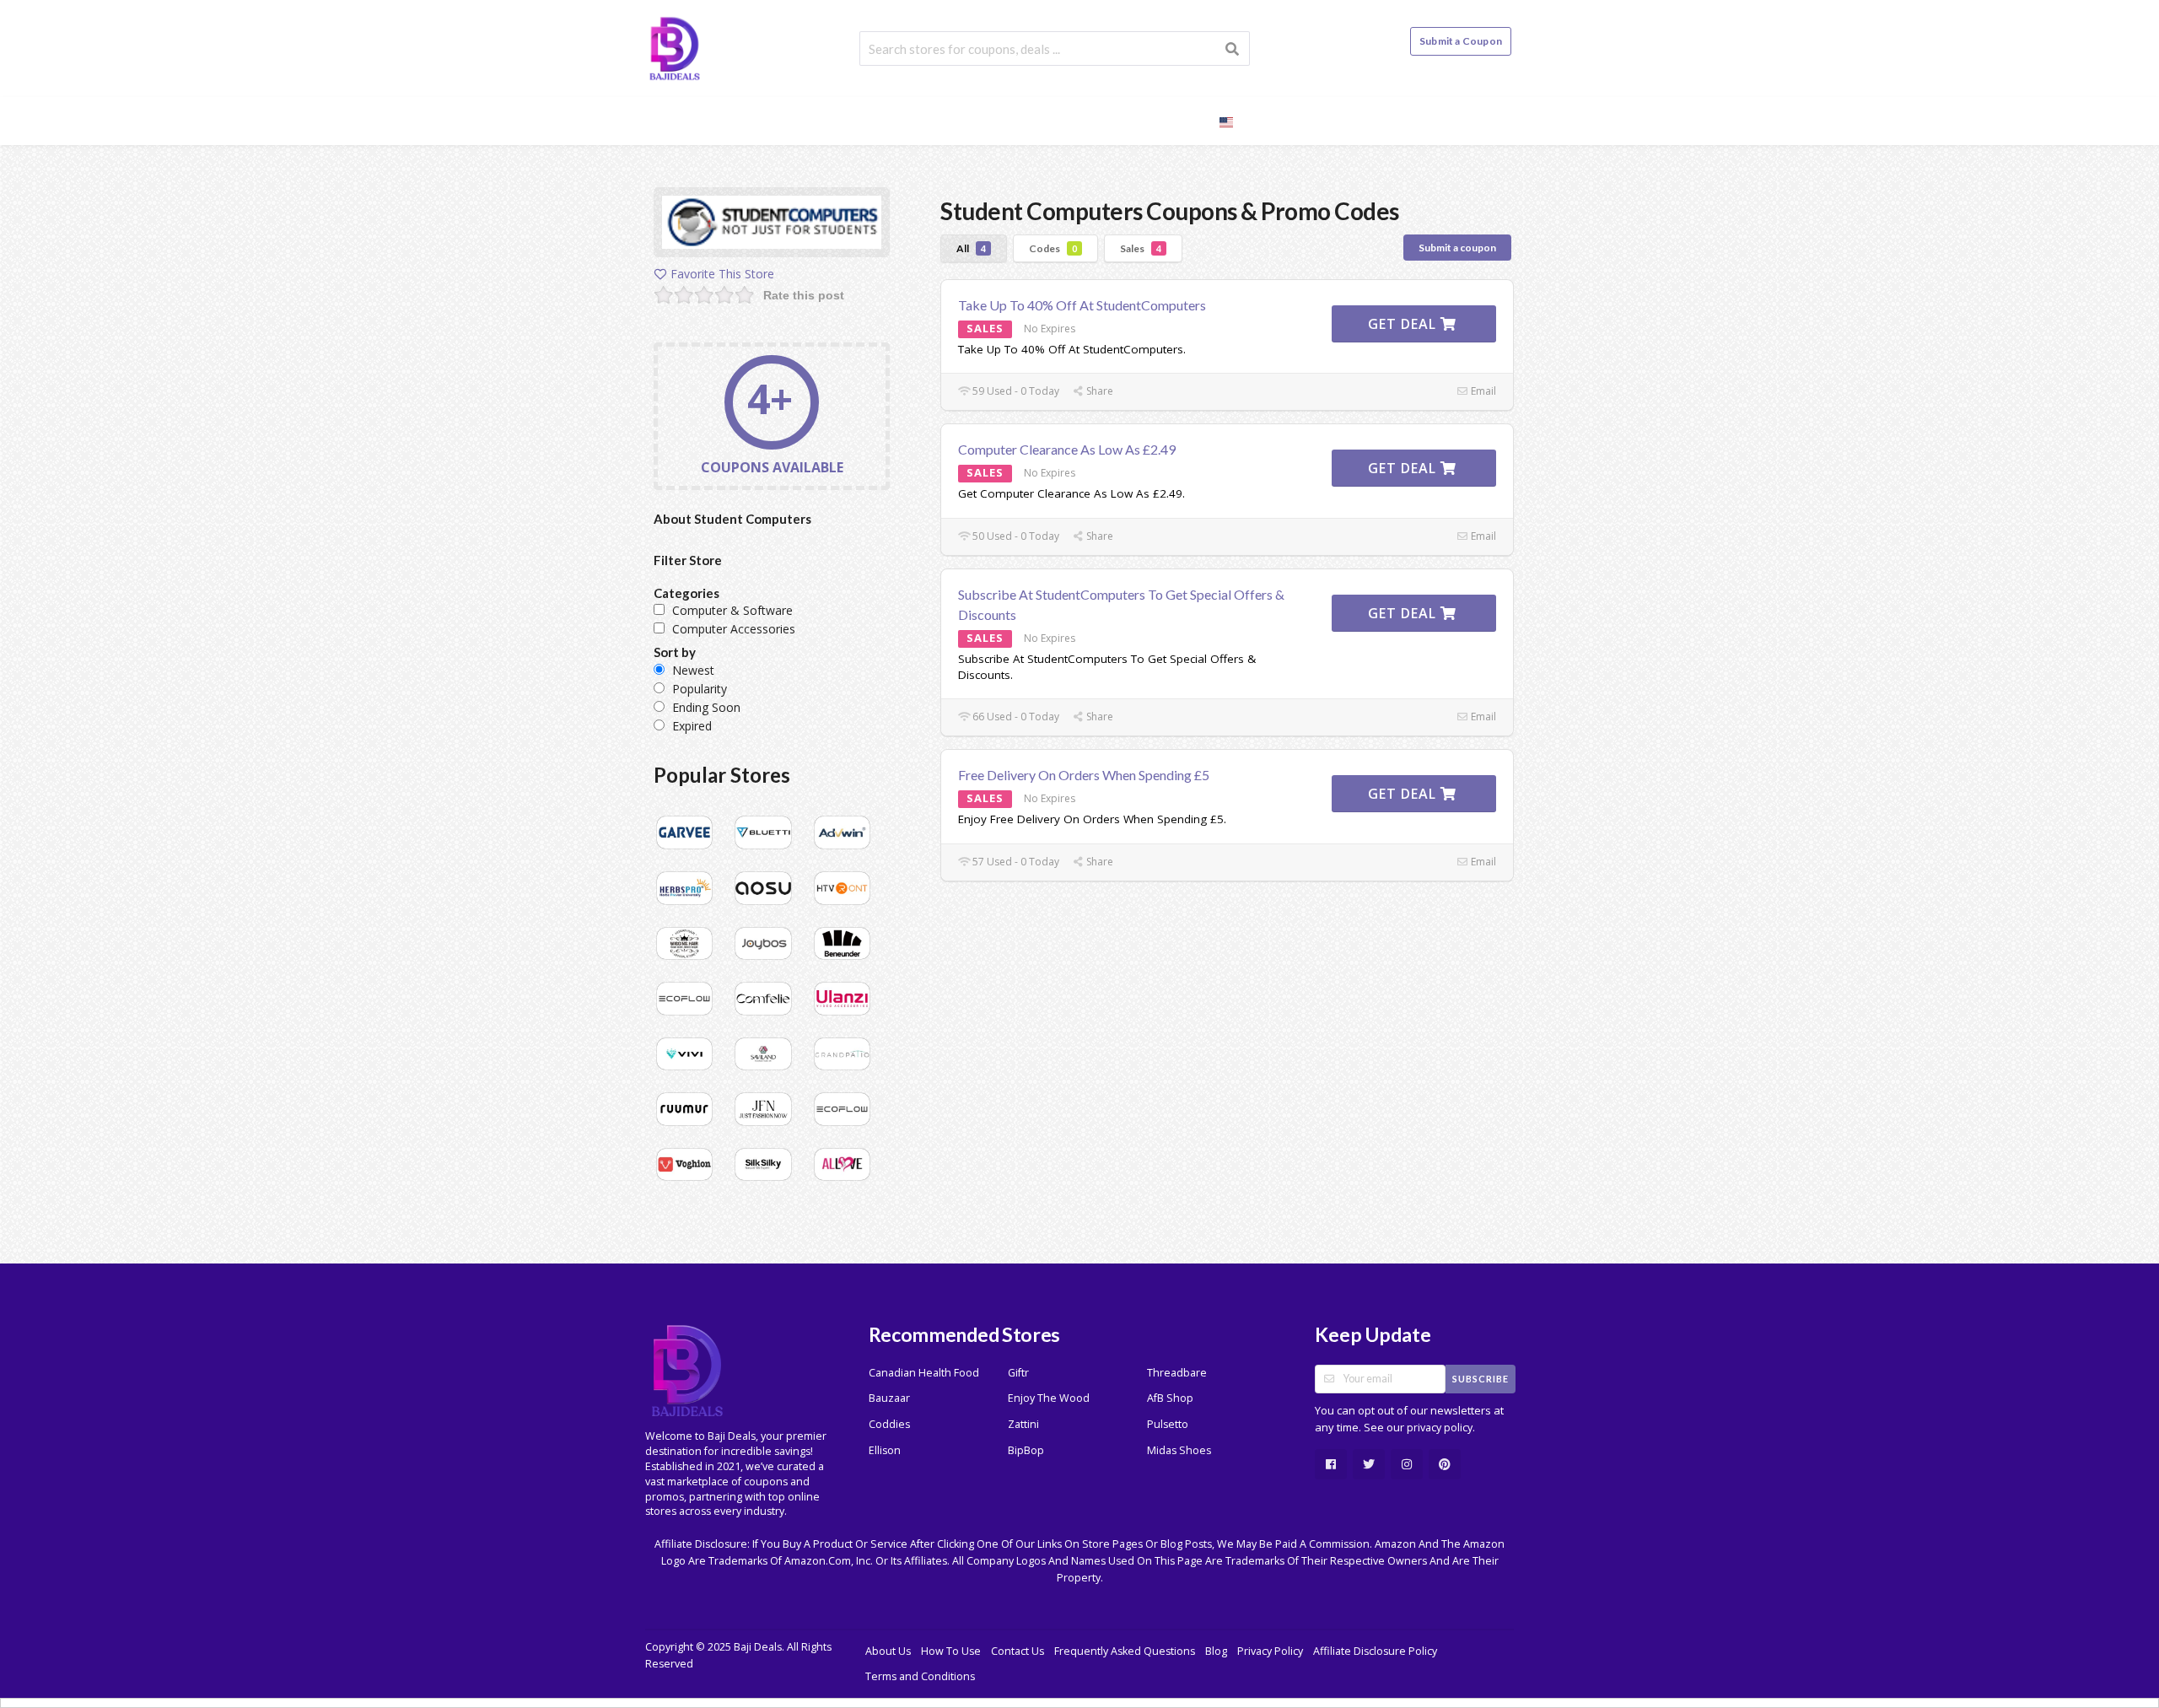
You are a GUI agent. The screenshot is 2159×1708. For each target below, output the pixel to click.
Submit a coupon (1457, 248)
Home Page (907, 120)
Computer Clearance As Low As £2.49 (1067, 449)
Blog (1178, 120)
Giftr (1018, 1373)
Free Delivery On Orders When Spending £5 (1084, 775)
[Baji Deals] (675, 47)
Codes (1053, 248)
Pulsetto (1168, 1424)
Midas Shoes (1179, 1450)
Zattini (1023, 1424)
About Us (888, 1651)
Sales (1141, 248)
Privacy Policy (1270, 1651)
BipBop (1026, 1450)
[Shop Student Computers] (772, 225)
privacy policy (1440, 1428)
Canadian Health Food (924, 1373)
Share (1098, 391)
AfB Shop (1170, 1398)
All (971, 248)
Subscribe (1481, 1379)
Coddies (889, 1424)
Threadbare (1177, 1373)
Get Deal (1404, 324)
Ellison (885, 1450)
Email (1482, 391)
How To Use (951, 1651)
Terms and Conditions (920, 1676)
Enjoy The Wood (1049, 1398)
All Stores (1002, 120)
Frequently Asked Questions (1125, 1651)
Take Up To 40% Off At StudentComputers (1082, 305)
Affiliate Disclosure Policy (1375, 1651)
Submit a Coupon (1461, 41)
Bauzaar (889, 1398)
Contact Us (1018, 1651)
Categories (1100, 120)
